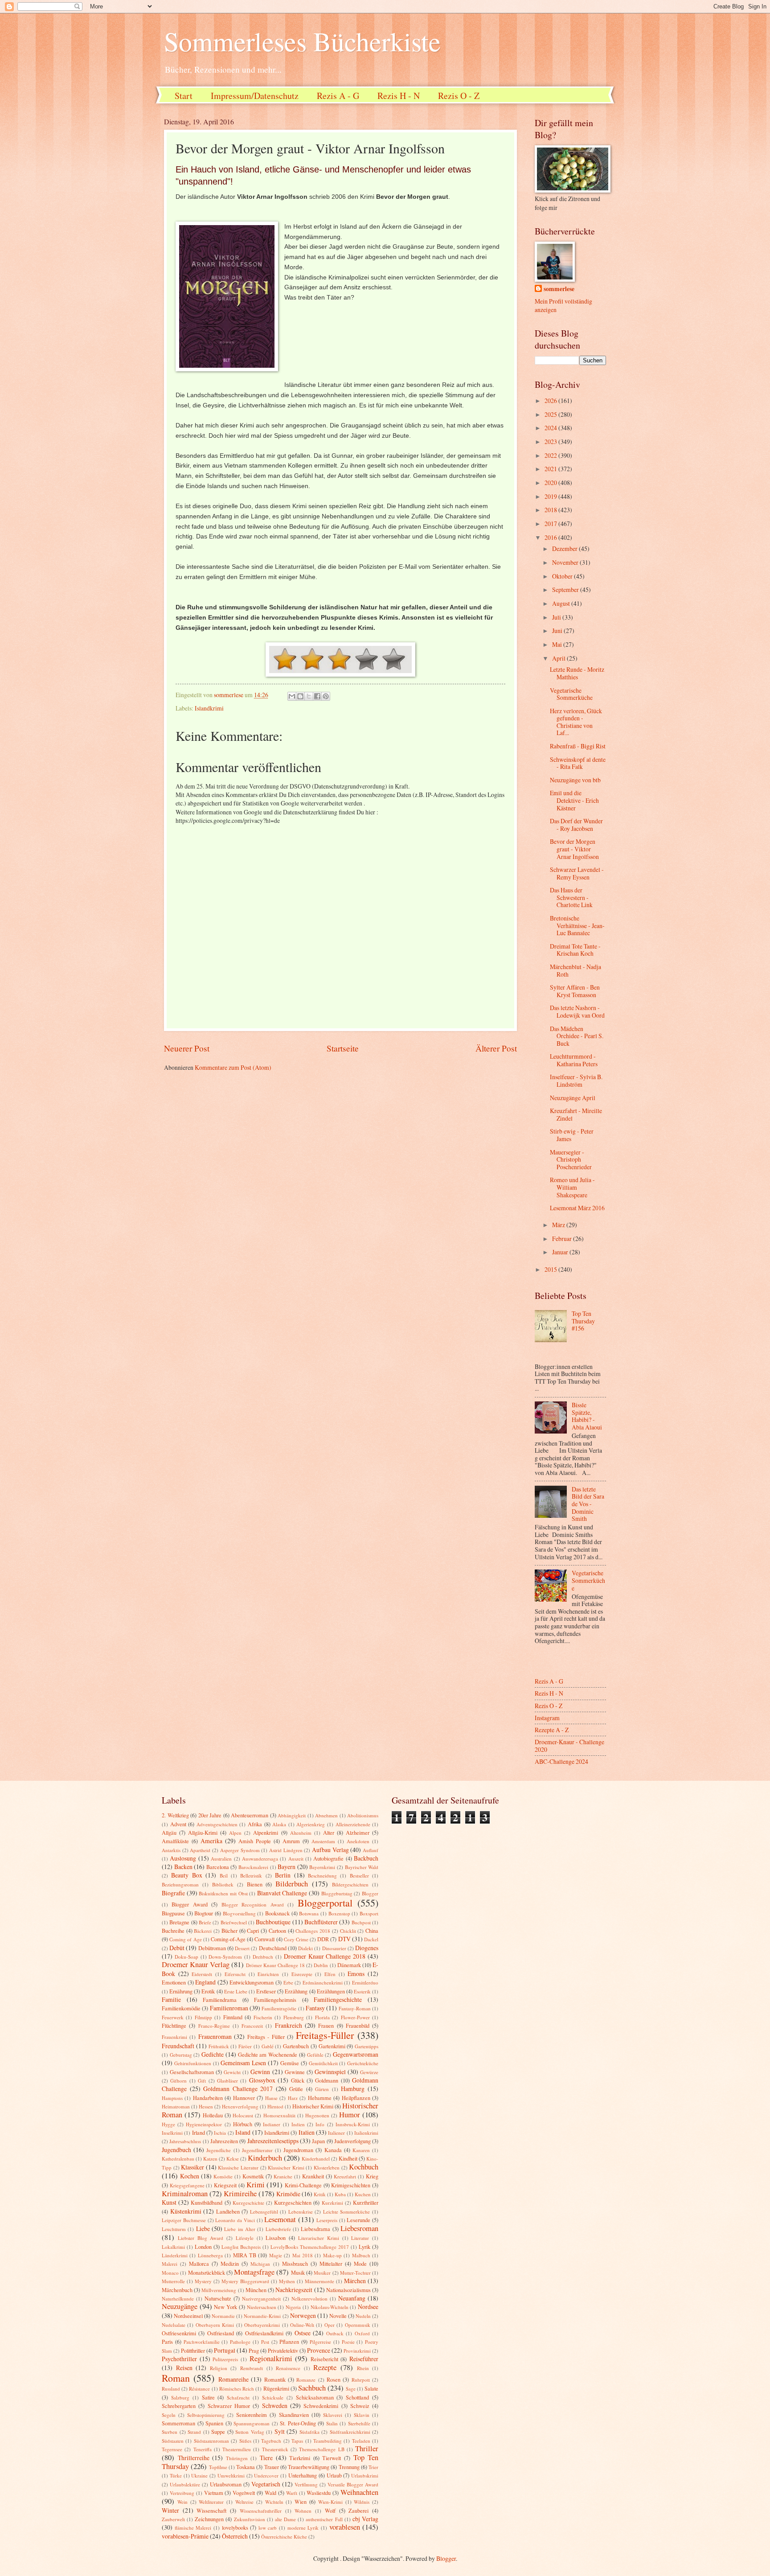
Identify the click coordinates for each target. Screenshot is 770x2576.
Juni (558, 631)
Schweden (275, 2405)
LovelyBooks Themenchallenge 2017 (310, 2247)
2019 (551, 496)
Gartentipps (367, 2046)
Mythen (287, 2281)
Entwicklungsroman (252, 1982)
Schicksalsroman (315, 2397)
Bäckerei (203, 1931)
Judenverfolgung (352, 2141)
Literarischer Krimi (319, 2238)
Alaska (279, 1824)
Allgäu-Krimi (203, 1832)
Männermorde (319, 2281)
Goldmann (327, 2080)
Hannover (244, 2098)
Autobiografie (328, 1858)
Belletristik (251, 1876)
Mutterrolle (173, 2281)
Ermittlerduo (365, 1982)
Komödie (223, 2176)
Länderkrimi (175, 2255)
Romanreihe (233, 2379)
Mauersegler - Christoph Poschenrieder (571, 1159)
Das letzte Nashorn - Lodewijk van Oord (577, 1011)
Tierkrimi (300, 2458)
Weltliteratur (211, 2502)
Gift (202, 2081)
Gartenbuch (296, 2046)
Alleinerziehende (353, 1824)
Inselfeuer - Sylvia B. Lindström (576, 1081)
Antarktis (171, 1850)
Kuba (340, 2194)
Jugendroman (298, 2150)
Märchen (355, 2281)
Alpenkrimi (266, 1832)
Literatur (360, 2238)
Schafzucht (238, 2397)
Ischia (220, 2133)
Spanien (214, 2423)
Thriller (367, 2449)
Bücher (229, 1931)
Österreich (235, 2536)
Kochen (190, 2176)
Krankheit (313, 2176)
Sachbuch (312, 2388)
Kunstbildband (207, 2202)
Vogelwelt (244, 2493)
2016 (551, 537)
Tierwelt (332, 2458)
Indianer (272, 2124)
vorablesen (345, 2527)
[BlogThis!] (300, 696)
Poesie (348, 2342)
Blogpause (173, 1913)
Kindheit (348, 2158)
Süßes (245, 2441)
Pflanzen (289, 2342)
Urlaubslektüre (185, 2484)
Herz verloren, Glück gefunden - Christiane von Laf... (576, 722)
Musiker (322, 2273)
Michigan (260, 2264)
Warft (292, 2493)
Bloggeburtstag (337, 1893)
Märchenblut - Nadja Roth (575, 970)
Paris (167, 2342)
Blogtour (204, 1913)
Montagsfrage (254, 2272)
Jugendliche (219, 2150)
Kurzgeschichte (248, 2203)
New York (225, 2307)
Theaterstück (275, 2449)
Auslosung (183, 1858)
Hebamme (320, 2098)
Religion (219, 2368)
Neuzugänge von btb (575, 780)
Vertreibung (182, 2493)
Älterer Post (496, 1048)
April (559, 658)
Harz (293, 2098)
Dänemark (349, 1965)
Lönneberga (210, 2255)
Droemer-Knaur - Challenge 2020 (569, 1746)
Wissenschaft (211, 2510)
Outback (335, 2333)
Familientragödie (279, 2008)
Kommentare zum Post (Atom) (233, 1067)
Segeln (169, 2415)
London (203, 2247)
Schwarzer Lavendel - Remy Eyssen (577, 873)
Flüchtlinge (174, 2025)
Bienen (255, 1884)
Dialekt (305, 1948)
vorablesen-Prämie (185, 2536)
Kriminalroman (185, 2194)
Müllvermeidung (219, 2290)
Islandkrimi (209, 708)
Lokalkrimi (173, 2247)
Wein (182, 2502)
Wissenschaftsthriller (261, 2511)
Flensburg (294, 2017)
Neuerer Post (187, 1048)
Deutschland (273, 1948)
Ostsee (303, 2333)
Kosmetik (253, 2176)
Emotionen (174, 1982)
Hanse (271, 2098)
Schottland (357, 2397)
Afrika (255, 1824)
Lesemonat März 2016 (577, 1208)
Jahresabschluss (185, 2141)
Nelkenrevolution (309, 2299)
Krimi (256, 2185)
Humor (350, 2115)
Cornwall (264, 1939)
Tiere (266, 2458)
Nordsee (368, 2307)
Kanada (333, 2150)
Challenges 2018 (313, 1931)
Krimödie (288, 2194)
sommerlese (559, 289)
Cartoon (277, 1931)
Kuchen (363, 2194)
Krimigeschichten (351, 2185)
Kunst (169, 2202)
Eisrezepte (302, 1974)
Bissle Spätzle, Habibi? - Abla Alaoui (587, 1416)
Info (320, 2124)
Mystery (203, 2281)
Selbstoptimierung (206, 2415)
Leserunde (358, 2220)
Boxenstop (339, 1913)
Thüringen (237, 2458)
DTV (344, 1939)
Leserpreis (327, 2220)
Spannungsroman (252, 2423)
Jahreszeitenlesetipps (273, 2141)
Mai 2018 (303, 2255)
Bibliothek (223, 1884)
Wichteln (274, 2502)
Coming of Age (185, 1939)
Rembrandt (252, 2368)
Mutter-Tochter (355, 2273)
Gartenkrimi (332, 2046)
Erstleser (266, 1991)
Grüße (296, 2089)
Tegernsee (172, 2449)
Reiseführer (364, 2359)
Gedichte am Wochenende (268, 2054)
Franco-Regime (214, 2026)
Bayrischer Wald (362, 1867)
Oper (330, 2325)
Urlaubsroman (226, 2484)
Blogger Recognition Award (253, 1904)
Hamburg (353, 2089)
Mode (360, 2264)
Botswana (309, 1913)
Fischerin (263, 2017)
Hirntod (275, 2106)
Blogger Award (189, 1904)
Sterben (170, 2432)
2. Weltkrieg (175, 1815)
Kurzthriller (366, 2202)
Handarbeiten (208, 2098)
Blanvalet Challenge (282, 1893)
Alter (329, 1832)
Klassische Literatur (238, 2167)
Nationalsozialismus (348, 2290)
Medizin (230, 2264)
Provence (319, 2350)
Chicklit (348, 1931)
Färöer (245, 2046)
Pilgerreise (320, 2342)
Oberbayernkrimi (262, 2325)
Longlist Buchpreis (241, 2247)
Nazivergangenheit (261, 2299)
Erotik (208, 1991)
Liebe (203, 2229)
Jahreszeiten (224, 2141)
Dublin (321, 1965)
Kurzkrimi (332, 2203)
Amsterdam (323, 1841)
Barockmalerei (253, 1867)
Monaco (170, 2273)
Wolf (330, 2510)
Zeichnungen (209, 2519)
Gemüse (290, 2063)
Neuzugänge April (573, 1098)
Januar (561, 1252)
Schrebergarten (179, 2406)
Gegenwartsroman (356, 2054)
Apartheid (200, 1850)
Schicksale (273, 2397)
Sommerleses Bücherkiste (302, 41)
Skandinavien (294, 2415)
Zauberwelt (173, 2519)
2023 (551, 442)
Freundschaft (178, 2046)
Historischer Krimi (313, 2106)
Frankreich (289, 2025)
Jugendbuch (176, 2150)
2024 (551, 428)
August (562, 603)
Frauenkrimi (174, 2037)
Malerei (170, 2264)
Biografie (173, 1893)
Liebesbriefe (278, 2229)
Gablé (268, 2046)
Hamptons (172, 2098)
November (566, 562)
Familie (171, 1999)
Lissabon (276, 2238)
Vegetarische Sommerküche (571, 694)
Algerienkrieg (311, 1824)
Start (184, 96)
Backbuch (366, 1858)
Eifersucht (235, 1974)
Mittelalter (331, 2264)
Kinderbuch (265, 2158)
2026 (551, 401)
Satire (208, 2397)
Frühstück (219, 2046)
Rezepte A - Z (552, 1730)
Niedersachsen (262, 2307)
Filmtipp (203, 2017)
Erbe (288, 1982)
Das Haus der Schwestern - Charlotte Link (571, 897)
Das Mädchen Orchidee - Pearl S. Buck (577, 1036)
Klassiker (192, 2167)
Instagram (547, 1718)
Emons (356, 1974)
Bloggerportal (325, 1903)
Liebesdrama (315, 2229)
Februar (563, 1239)
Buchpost (361, 1922)
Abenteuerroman (250, 1815)
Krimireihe (240, 2194)
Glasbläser (227, 2081)
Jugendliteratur (257, 2150)
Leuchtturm (174, 2229)
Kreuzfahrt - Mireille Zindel (576, 1114)
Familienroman (229, 2008)
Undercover (266, 2475)
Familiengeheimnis (275, 2000)
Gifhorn (178, 2081)
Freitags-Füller (325, 2035)
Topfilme (218, 2467)
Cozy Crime (296, 1939)
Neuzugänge (180, 2306)
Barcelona (218, 1867)
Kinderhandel (316, 2159)
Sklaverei (333, 2415)
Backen (183, 1867)
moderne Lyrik (303, 2528)
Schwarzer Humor (229, 2406)
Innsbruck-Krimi (353, 2124)
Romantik (275, 2379)
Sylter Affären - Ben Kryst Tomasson (575, 991)
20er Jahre (210, 1815)
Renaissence (288, 2368)
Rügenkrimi (276, 2388)
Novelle (338, 2316)
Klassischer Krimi (286, 2167)
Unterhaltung (303, 2475)
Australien (221, 1859)
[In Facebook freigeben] (317, 696)
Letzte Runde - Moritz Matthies (577, 673)
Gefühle (315, 2055)
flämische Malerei (193, 2528)
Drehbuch (263, 1957)
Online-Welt (302, 2325)
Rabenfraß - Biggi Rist (578, 746)
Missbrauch (295, 2264)
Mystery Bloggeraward (245, 2281)
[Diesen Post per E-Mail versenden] (292, 696)
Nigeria (293, 2307)
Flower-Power (355, 2017)
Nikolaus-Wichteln (330, 2307)
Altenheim (301, 1833)
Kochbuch (364, 2167)
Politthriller (193, 2350)
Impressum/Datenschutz (255, 96)
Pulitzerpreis (225, 2359)
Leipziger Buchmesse (184, 2220)
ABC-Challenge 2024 (561, 1761)
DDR (323, 1939)
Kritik (320, 2194)
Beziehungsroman (180, 1884)
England (205, 1982)
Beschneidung (322, 1876)
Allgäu (169, 1832)
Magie (276, 2255)
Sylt (280, 2431)
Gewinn (260, 2072)
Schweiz (360, 2406)
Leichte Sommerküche (347, 2212)
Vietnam (214, 2493)
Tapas (297, 2441)
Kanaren (361, 2150)
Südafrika (309, 2432)
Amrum (291, 1841)
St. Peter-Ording (298, 2423)
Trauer (272, 2467)
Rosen (334, 2379)
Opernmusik (358, 2325)
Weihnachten (359, 2492)
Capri (253, 1931)
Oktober (563, 576)
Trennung (349, 2467)
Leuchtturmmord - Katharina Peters (574, 1060)
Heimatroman (176, 2106)
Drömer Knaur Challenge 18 (275, 1965)
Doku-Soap (186, 1957)
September (566, 590)
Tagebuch (271, 2441)
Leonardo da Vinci (235, 2220)
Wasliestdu (319, 2493)
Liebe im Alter (240, 2229)
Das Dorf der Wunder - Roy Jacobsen (576, 825)
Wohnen (303, 2511)
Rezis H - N (399, 96)
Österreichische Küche (284, 2537)
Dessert (242, 1948)
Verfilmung (306, 2484)
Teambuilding (328, 2441)
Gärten (322, 2089)
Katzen (210, 2159)
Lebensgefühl (264, 2212)
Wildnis (362, 2502)
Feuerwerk (173, 2017)
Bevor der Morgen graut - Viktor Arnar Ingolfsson (574, 849)
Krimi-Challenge (303, 2185)
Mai (558, 644)
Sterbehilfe (359, 2423)
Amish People (255, 1841)
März (559, 1225)
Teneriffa (203, 2449)
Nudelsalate (174, 2325)
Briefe (205, 1922)
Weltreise (244, 2502)
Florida (322, 2017)
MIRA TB (245, 2255)
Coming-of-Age (228, 1939)
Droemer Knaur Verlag (196, 1964)
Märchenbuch (177, 2290)
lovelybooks (235, 2527)
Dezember (565, 548)
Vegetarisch (266, 2484)
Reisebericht (324, 2359)
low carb (268, 2528)
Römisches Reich (237, 2389)
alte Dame (285, 2519)
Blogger (370, 1893)
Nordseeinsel (188, 2316)
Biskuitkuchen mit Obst (223, 1893)
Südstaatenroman (211, 2441)
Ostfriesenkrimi (179, 2333)
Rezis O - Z (459, 96)
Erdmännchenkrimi (323, 1982)
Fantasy (315, 2008)
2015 (551, 1269)
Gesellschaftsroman (192, 2072)
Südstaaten (173, 2441)
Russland (171, 2389)
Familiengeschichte (338, 1999)
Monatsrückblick (207, 2272)
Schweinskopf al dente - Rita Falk (578, 763)
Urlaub (334, 2475)
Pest (265, 2342)
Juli (557, 617)
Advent (178, 1824)
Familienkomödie (181, 2008)
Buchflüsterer (321, 1922)
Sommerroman (178, 2423)
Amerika (211, 1841)
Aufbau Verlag (330, 1850)
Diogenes (367, 1948)
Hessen (206, 2106)
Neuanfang (352, 2298)
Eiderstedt (202, 1974)
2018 (551, 510)
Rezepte (325, 2367)
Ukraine (199, 2475)
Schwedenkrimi (321, 2406)
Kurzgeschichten (293, 2202)
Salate (371, 2388)
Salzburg (180, 2397)
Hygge (168, 2124)
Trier (373, 2467)
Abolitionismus (363, 1815)
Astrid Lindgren (286, 1850)
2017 (551, 524)
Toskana (246, 2467)
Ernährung (181, 1991)
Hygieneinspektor (204, 2124)
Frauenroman (215, 2036)
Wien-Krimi (330, 2502)
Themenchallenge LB (322, 2449)
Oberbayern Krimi (215, 2325)
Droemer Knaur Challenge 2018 (325, 1956)
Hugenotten (317, 2115)
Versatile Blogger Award (353, 2484)
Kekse (233, 2159)
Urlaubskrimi (365, 2475)
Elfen (330, 1974)
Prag (254, 2350)
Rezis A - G (338, 96)
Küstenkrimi (186, 2211)
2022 (551, 455)
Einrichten (268, 1974)
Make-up (332, 2255)
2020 (551, 483)
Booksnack (277, 1913)
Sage (351, 2389)
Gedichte (213, 2054)
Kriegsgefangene (187, 2185)
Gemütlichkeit (323, 2063)
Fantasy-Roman (355, 2008)
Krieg (372, 2176)
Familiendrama (220, 2000)
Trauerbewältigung (309, 2467)
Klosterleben (327, 2167)
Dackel (371, 1939)
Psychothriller (179, 2359)
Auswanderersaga (260, 1859)
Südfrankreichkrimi (350, 2432)
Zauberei (358, 2510)
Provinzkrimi (357, 2351)
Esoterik (362, 1991)
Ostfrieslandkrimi (264, 2333)
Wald (270, 2493)
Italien (307, 2132)
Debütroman (212, 1948)
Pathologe (240, 2342)
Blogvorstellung (239, 1913)
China (372, 1931)
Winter (170, 2510)
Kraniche (283, 2176)
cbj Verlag (365, 2519)
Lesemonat (280, 2219)
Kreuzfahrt (345, 2176)
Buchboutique (273, 1922)
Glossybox (262, 2080)
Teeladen (361, 2441)
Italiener (336, 2133)
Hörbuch (243, 2124)
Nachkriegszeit (294, 2290)
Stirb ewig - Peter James (572, 1135)
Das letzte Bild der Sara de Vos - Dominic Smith (588, 1504)
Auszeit (296, 1859)
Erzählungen (331, 1991)
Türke (176, 2475)
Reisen (184, 2368)
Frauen (326, 2025)
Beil (224, 1876)
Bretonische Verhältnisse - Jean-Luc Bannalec (577, 925)
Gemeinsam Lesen (243, 2063)
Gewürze (369, 2072)
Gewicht (232, 2072)
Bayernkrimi (322, 1867)
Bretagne (179, 1922)
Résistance (199, 2389)
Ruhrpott (361, 2380)
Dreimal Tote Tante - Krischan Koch (575, 950)
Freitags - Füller (266, 2037)
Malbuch (361, 2255)
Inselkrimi (172, 2133)
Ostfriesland (221, 2333)
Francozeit (252, 2026)
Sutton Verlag (250, 2432)
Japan (318, 2141)
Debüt (177, 1948)
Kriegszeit (225, 2185)
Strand (194, 2432)
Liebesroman (359, 2228)
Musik (298, 2272)
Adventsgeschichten (217, 1824)
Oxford (362, 2333)
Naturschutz (218, 2298)
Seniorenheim (252, 2415)
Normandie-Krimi (262, 2316)
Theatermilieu (237, 2449)
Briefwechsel (234, 1922)
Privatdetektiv (283, 2350)
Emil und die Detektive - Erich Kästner (574, 800)
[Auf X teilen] (309, 696)
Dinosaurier (334, 1948)
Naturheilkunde (178, 2299)
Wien (301, 2502)
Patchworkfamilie (202, 2342)
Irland (199, 2132)
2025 (551, 414)
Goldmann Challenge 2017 (238, 2089)
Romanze (306, 2380)
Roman (176, 2378)
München (256, 2290)
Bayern (287, 1867)
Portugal (225, 2350)
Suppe (218, 2432)
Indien (298, 2124)
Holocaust (243, 2115)
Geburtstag (181, 2055)
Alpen (235, 1833)
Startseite (343, 1048)
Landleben (228, 2211)
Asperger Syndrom (240, 1850)
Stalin (332, 2423)
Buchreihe (173, 1931)
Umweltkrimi (231, 2475)
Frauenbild (358, 2025)
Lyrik (365, 2247)
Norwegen (303, 2315)
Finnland (233, 2017)
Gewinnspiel (330, 2072)
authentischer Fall (324, 2519)
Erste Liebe (236, 1991)
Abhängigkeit (292, 1815)
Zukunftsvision (250, 2519)
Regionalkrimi (271, 2358)
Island (243, 2132)
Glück (298, 2080)
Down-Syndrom (225, 1957)
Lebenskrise (301, 2212)
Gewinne (295, 2072)
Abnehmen (326, 1815)
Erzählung (296, 1991)
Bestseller (359, 1876)
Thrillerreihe (194, 2458)
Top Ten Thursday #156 (583, 1321)
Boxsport (369, 1913)
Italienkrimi (366, 2133)
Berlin (283, 1875)
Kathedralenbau (178, 2159)
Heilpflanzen (356, 2098)
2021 (551, 469)
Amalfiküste (175, 1841)
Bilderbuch (292, 1884)
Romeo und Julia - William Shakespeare (572, 1187)
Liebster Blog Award (201, 2238)
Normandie (223, 2316)
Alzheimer (358, 1832)
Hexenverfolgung (240, 2106)
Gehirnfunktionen (193, 2063)
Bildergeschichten (350, 1884)
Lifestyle (245, 2238)
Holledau (213, 2115)
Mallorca (199, 2264)
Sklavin (362, 2415)
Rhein (363, 2368)
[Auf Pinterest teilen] (326, 696)
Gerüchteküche (363, 2063)
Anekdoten (358, 1841)
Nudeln (363, 2316)
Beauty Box (186, 1875)
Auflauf (371, 1850)
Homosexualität (279, 2115)
